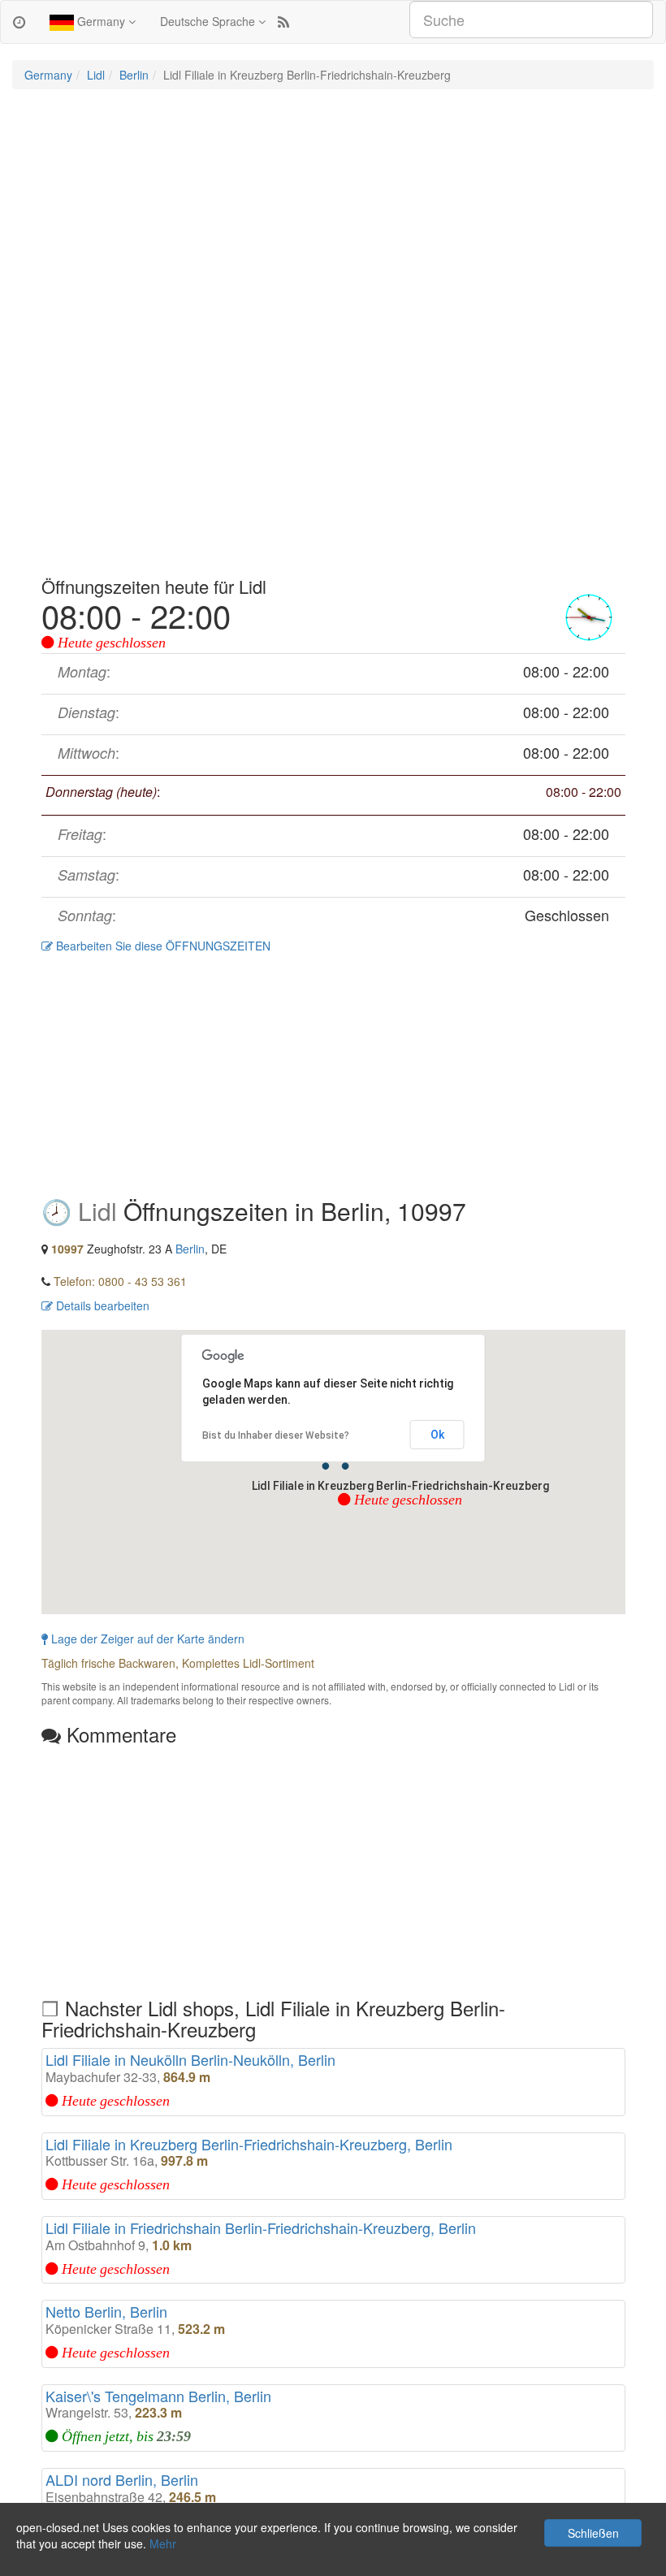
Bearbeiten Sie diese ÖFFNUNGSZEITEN (162, 946)
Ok (437, 1435)
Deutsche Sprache (209, 21)
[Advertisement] (333, 219)
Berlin (134, 75)
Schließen (593, 2533)
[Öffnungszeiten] (19, 21)
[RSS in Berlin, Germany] (283, 21)
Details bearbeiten (101, 1305)
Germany (101, 21)
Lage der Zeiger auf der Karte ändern (146, 1639)
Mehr (163, 2544)
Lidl (96, 75)
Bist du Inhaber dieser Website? (276, 1435)
